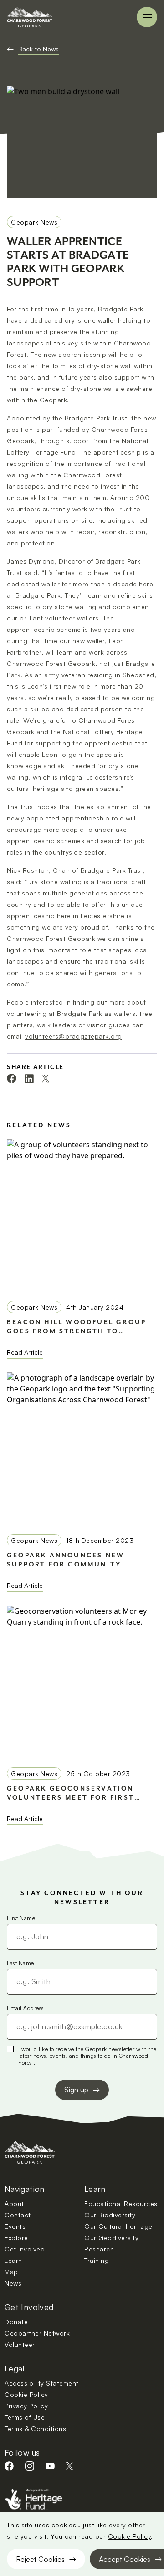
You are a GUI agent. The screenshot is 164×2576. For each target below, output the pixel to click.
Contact (18, 2215)
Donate (16, 2322)
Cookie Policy (130, 2536)
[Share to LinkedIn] (29, 1079)
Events (15, 2226)
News (13, 2283)
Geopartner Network (37, 2333)
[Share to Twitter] (46, 1078)
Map (11, 2272)
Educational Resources (121, 2203)
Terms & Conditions (35, 2428)
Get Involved (25, 2249)
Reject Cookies (40, 2559)
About (14, 2203)
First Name (21, 1918)
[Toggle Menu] (147, 17)
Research (99, 2249)
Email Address (26, 2008)
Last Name (20, 1963)
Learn (13, 2260)
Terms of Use (25, 2417)
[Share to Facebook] (12, 1078)
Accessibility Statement (42, 2383)
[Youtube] (50, 2466)
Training (97, 2260)
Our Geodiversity (111, 2238)
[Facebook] (9, 2466)
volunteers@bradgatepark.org (74, 1036)
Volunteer (20, 2344)
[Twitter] (69, 2466)
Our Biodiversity (110, 2215)
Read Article (25, 1352)
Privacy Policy (26, 2406)
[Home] (30, 17)
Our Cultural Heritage (118, 2226)
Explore (16, 2238)
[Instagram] (30, 2466)
